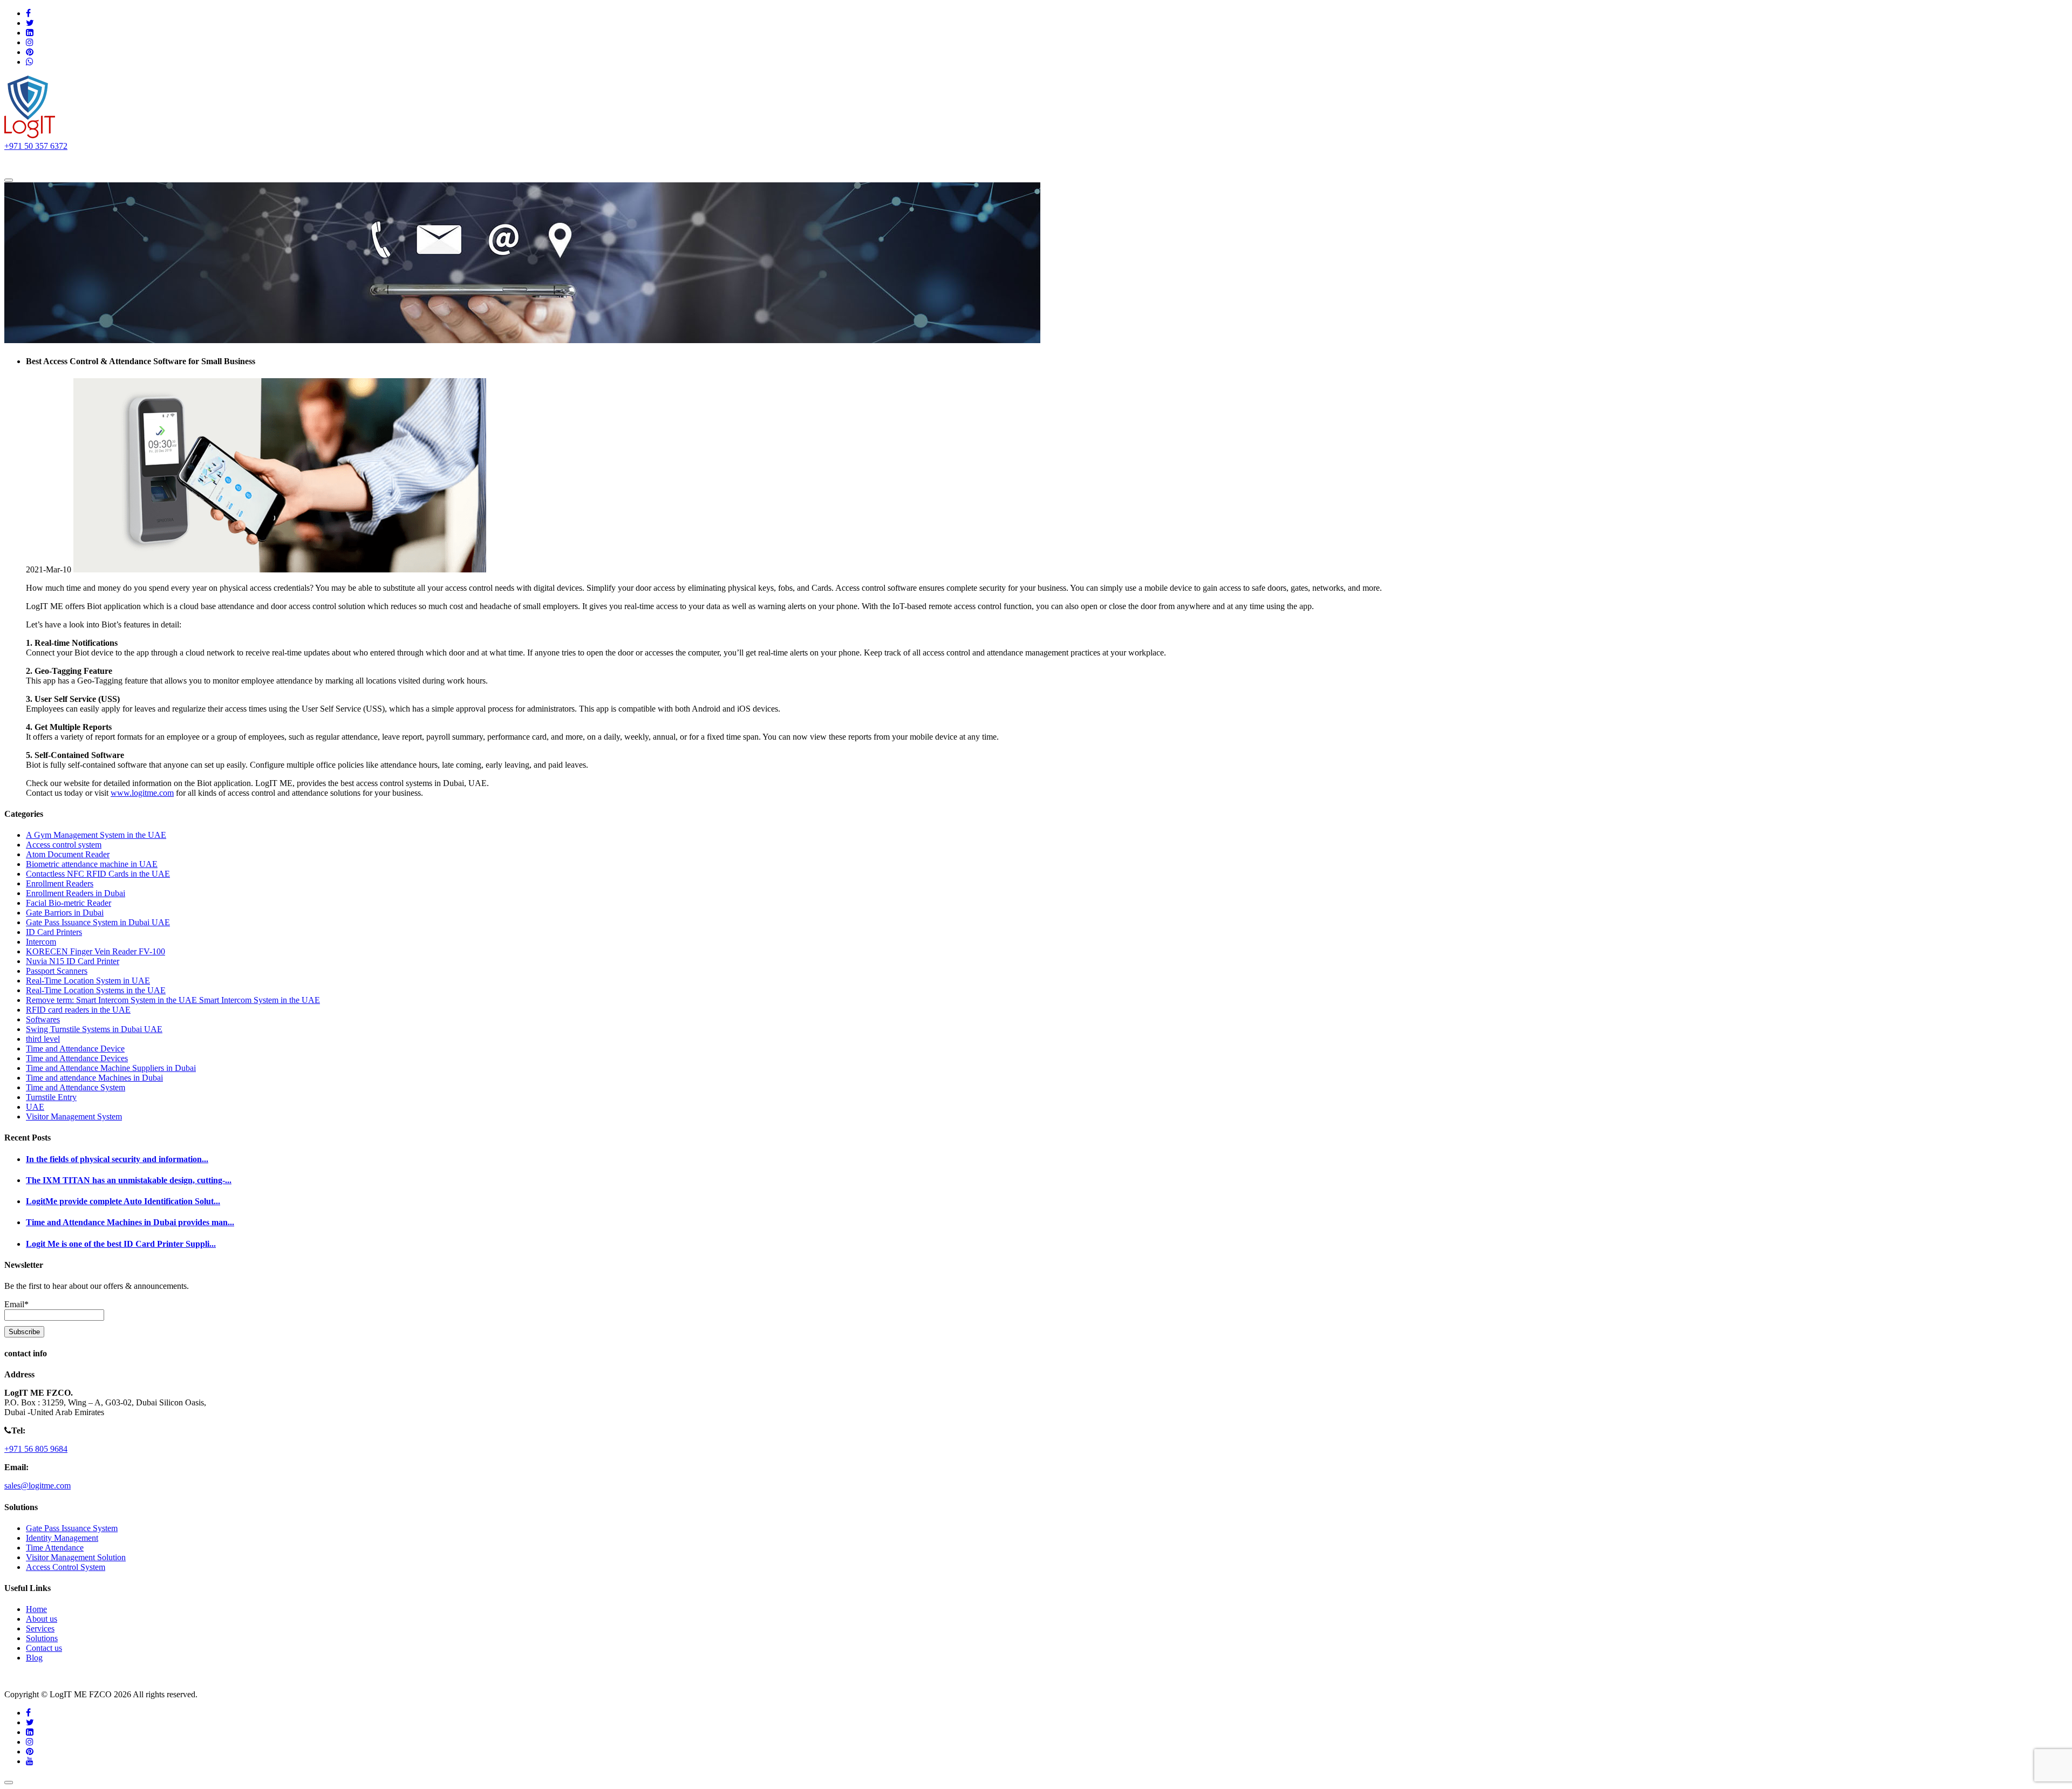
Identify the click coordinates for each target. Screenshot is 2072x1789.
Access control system (64, 845)
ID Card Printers (54, 932)
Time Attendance (55, 1548)
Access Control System (66, 1567)
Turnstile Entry (51, 1097)
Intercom (41, 942)
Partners (241, 162)
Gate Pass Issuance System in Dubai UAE (98, 922)
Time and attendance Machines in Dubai (94, 1078)
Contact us (291, 162)
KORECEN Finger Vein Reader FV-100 (96, 951)
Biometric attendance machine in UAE (92, 864)
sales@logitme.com (38, 1486)
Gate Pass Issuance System (72, 1528)
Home (30, 162)
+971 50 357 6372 (36, 146)
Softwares (43, 1019)
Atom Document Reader (68, 854)
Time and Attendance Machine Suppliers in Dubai (111, 1068)
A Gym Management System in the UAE (96, 835)
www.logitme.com (142, 793)
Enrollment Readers (60, 883)
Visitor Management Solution (76, 1557)
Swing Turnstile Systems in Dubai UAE (94, 1029)
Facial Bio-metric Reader (69, 903)
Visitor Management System (74, 1117)
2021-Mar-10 (49, 569)
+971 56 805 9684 (36, 1449)
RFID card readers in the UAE (78, 1010)
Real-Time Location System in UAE (88, 981)
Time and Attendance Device (75, 1049)
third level (43, 1039)
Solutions (124, 162)
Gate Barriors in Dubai (65, 913)
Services (183, 162)
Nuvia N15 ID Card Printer (73, 961)
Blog (34, 1658)
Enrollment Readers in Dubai (76, 893)
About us (74, 162)
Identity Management (62, 1538)
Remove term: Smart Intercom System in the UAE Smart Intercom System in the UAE (173, 1000)
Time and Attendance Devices (77, 1058)
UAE (35, 1107)
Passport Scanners (57, 971)
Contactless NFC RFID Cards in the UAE (98, 874)
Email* (16, 1304)
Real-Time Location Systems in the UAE (96, 990)
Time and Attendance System (76, 1087)
